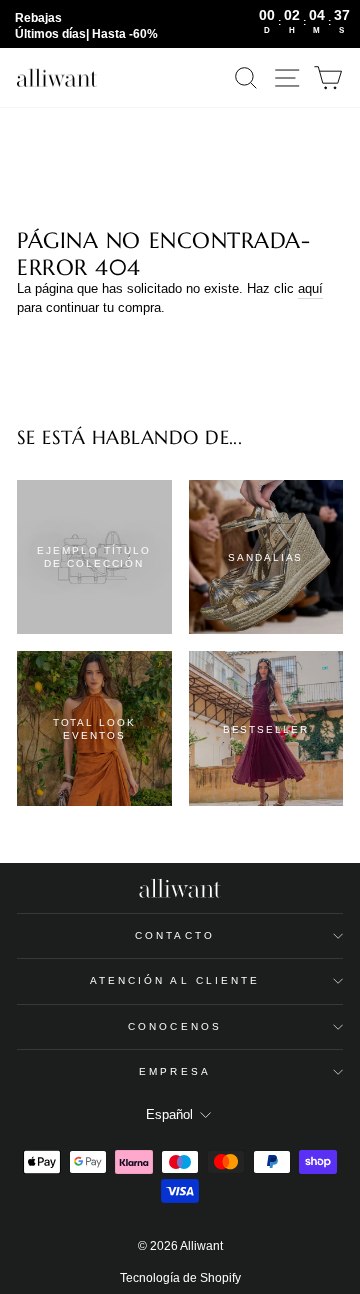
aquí (310, 288)
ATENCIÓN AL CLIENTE (175, 980)
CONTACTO (175, 935)
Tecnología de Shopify (180, 1278)
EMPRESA (175, 1071)
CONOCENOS (175, 1026)
